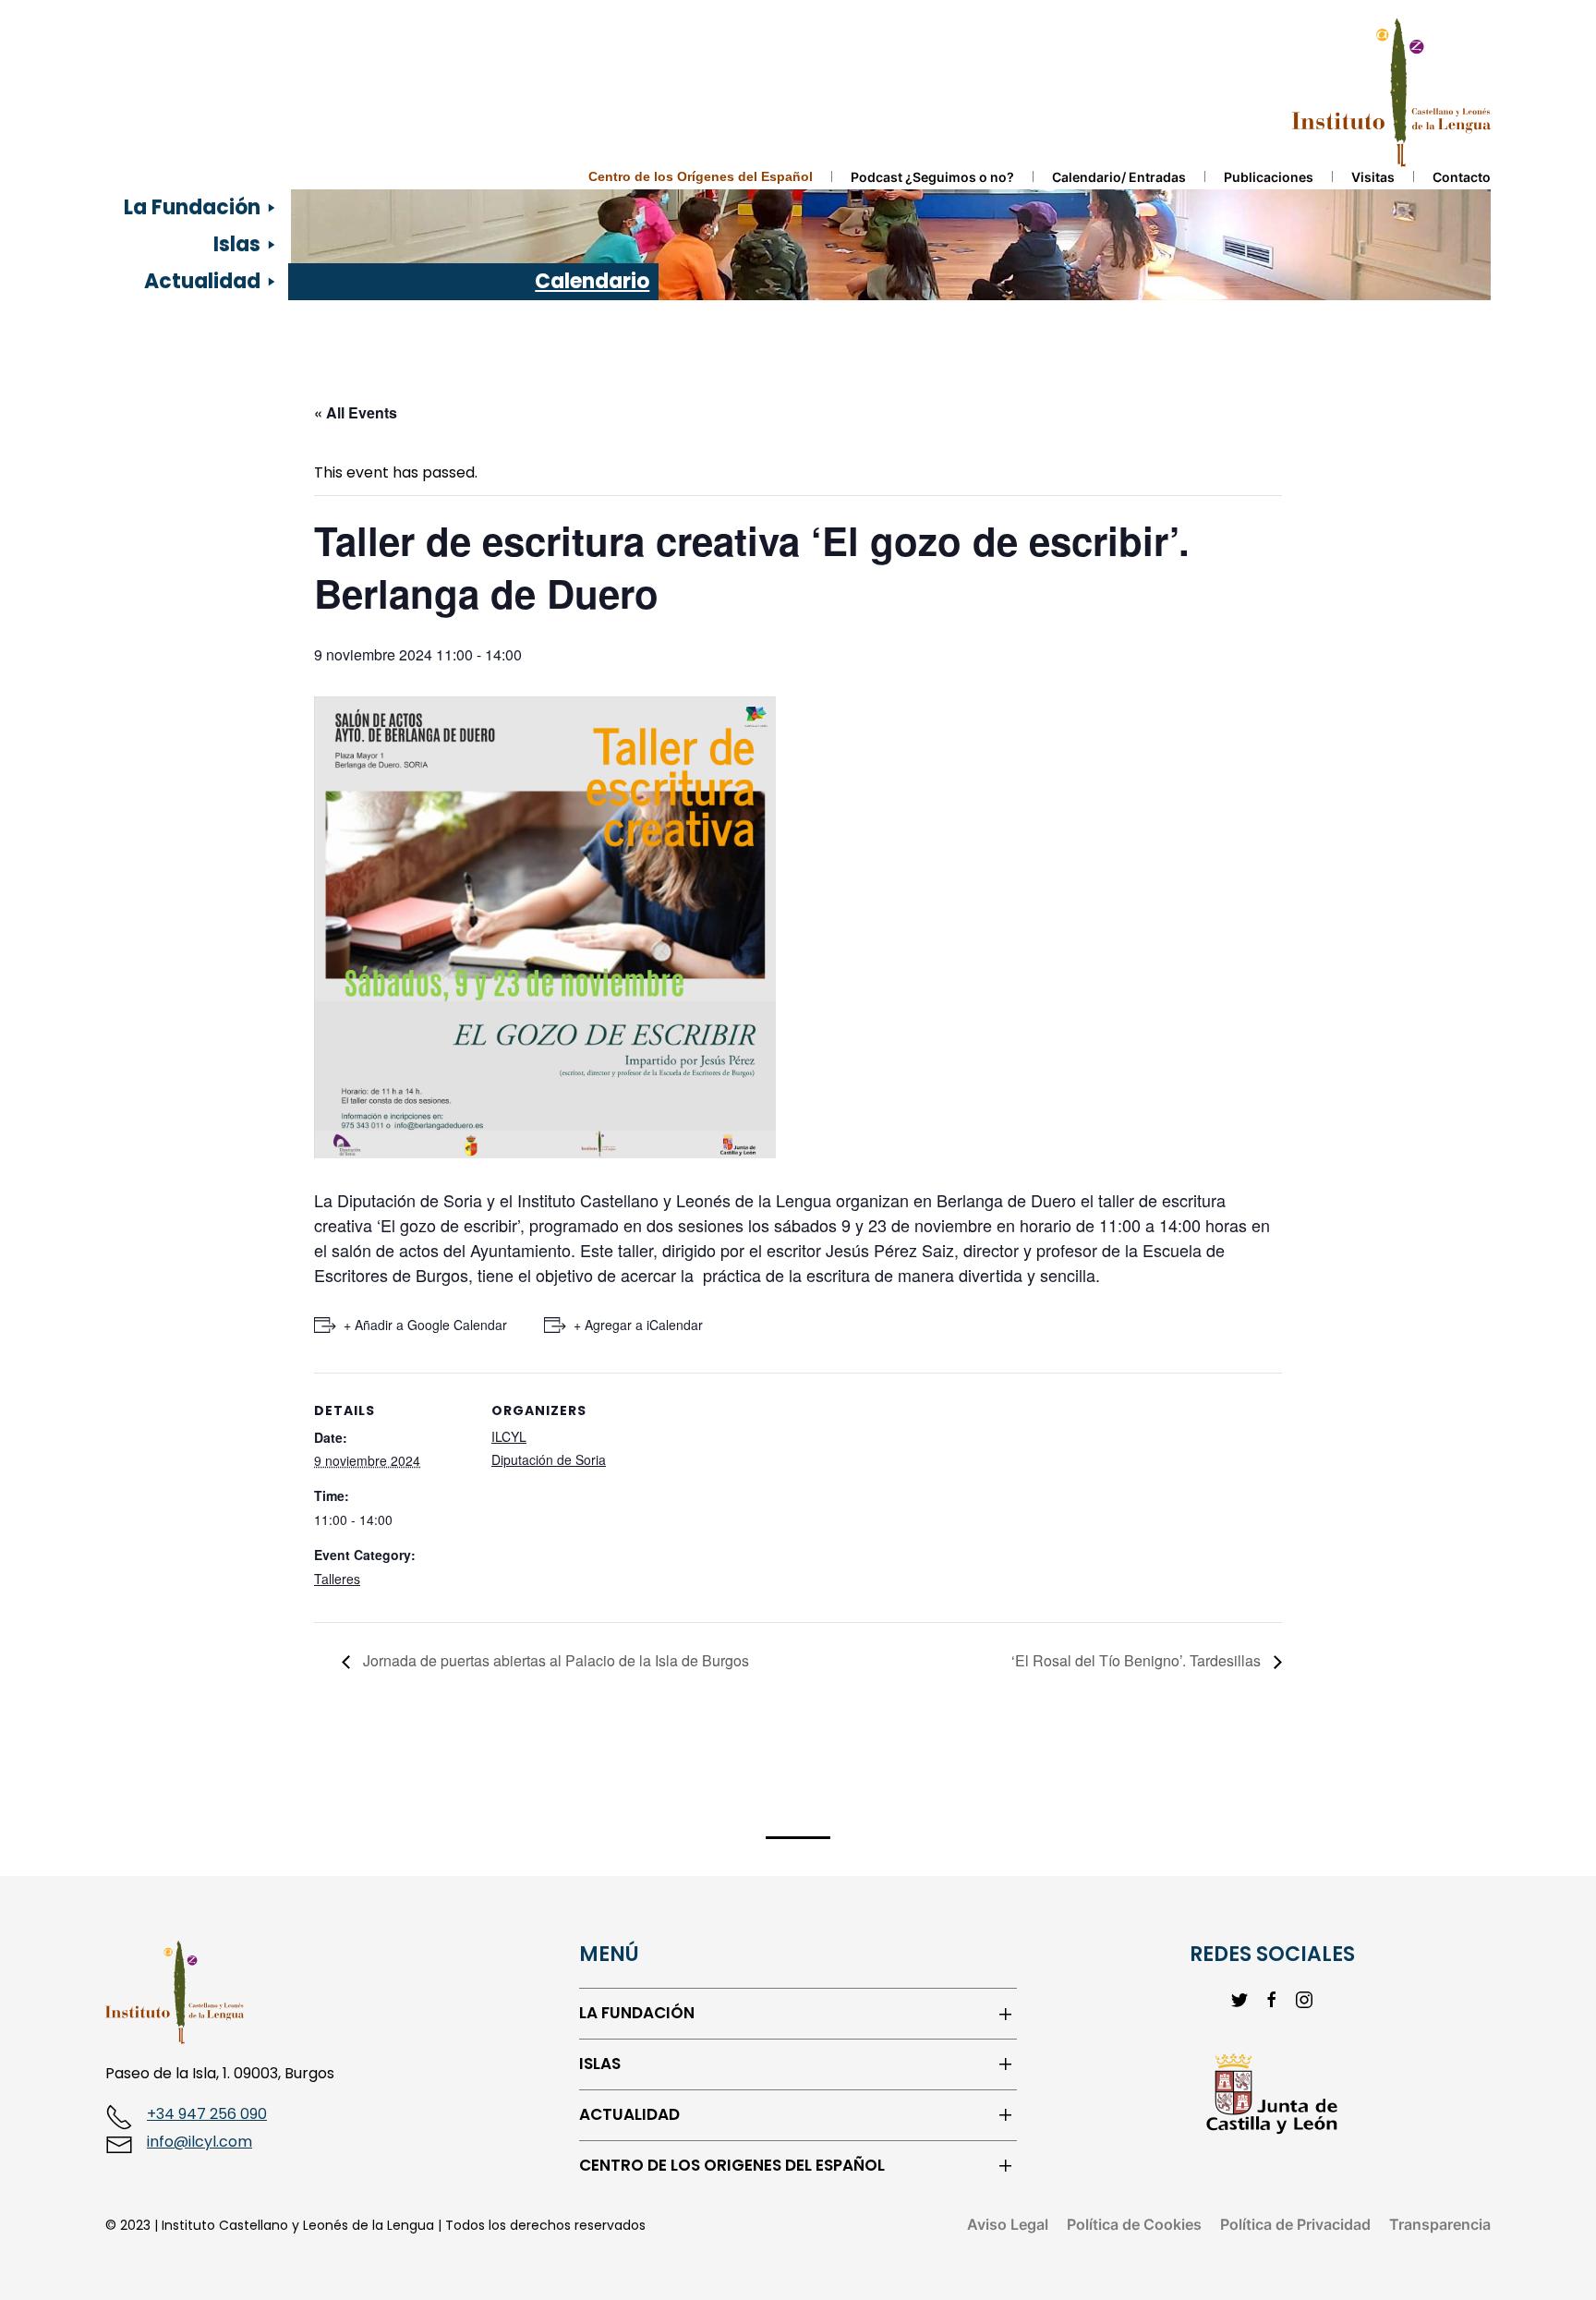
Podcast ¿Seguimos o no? (932, 177)
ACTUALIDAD (629, 2115)
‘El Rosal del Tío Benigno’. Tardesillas (1138, 1660)
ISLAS (600, 2064)
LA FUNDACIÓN (637, 2013)
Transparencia (1440, 2224)
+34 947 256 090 (207, 2114)
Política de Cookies (1134, 2224)
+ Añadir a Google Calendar (425, 1325)
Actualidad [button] (202, 281)
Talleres (337, 1579)
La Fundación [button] (192, 207)
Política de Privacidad (1295, 2224)
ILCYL (509, 1436)
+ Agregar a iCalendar (638, 1325)
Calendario (592, 281)
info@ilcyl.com (199, 2142)
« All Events (356, 412)
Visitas (1373, 177)
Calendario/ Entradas (1119, 177)
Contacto (1462, 177)
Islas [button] (237, 244)
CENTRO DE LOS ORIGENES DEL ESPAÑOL (732, 2166)
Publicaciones (1269, 177)
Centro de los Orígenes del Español (701, 176)
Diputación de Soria (549, 1459)
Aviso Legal (1008, 2224)
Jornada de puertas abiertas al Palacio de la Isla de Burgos (554, 1660)
